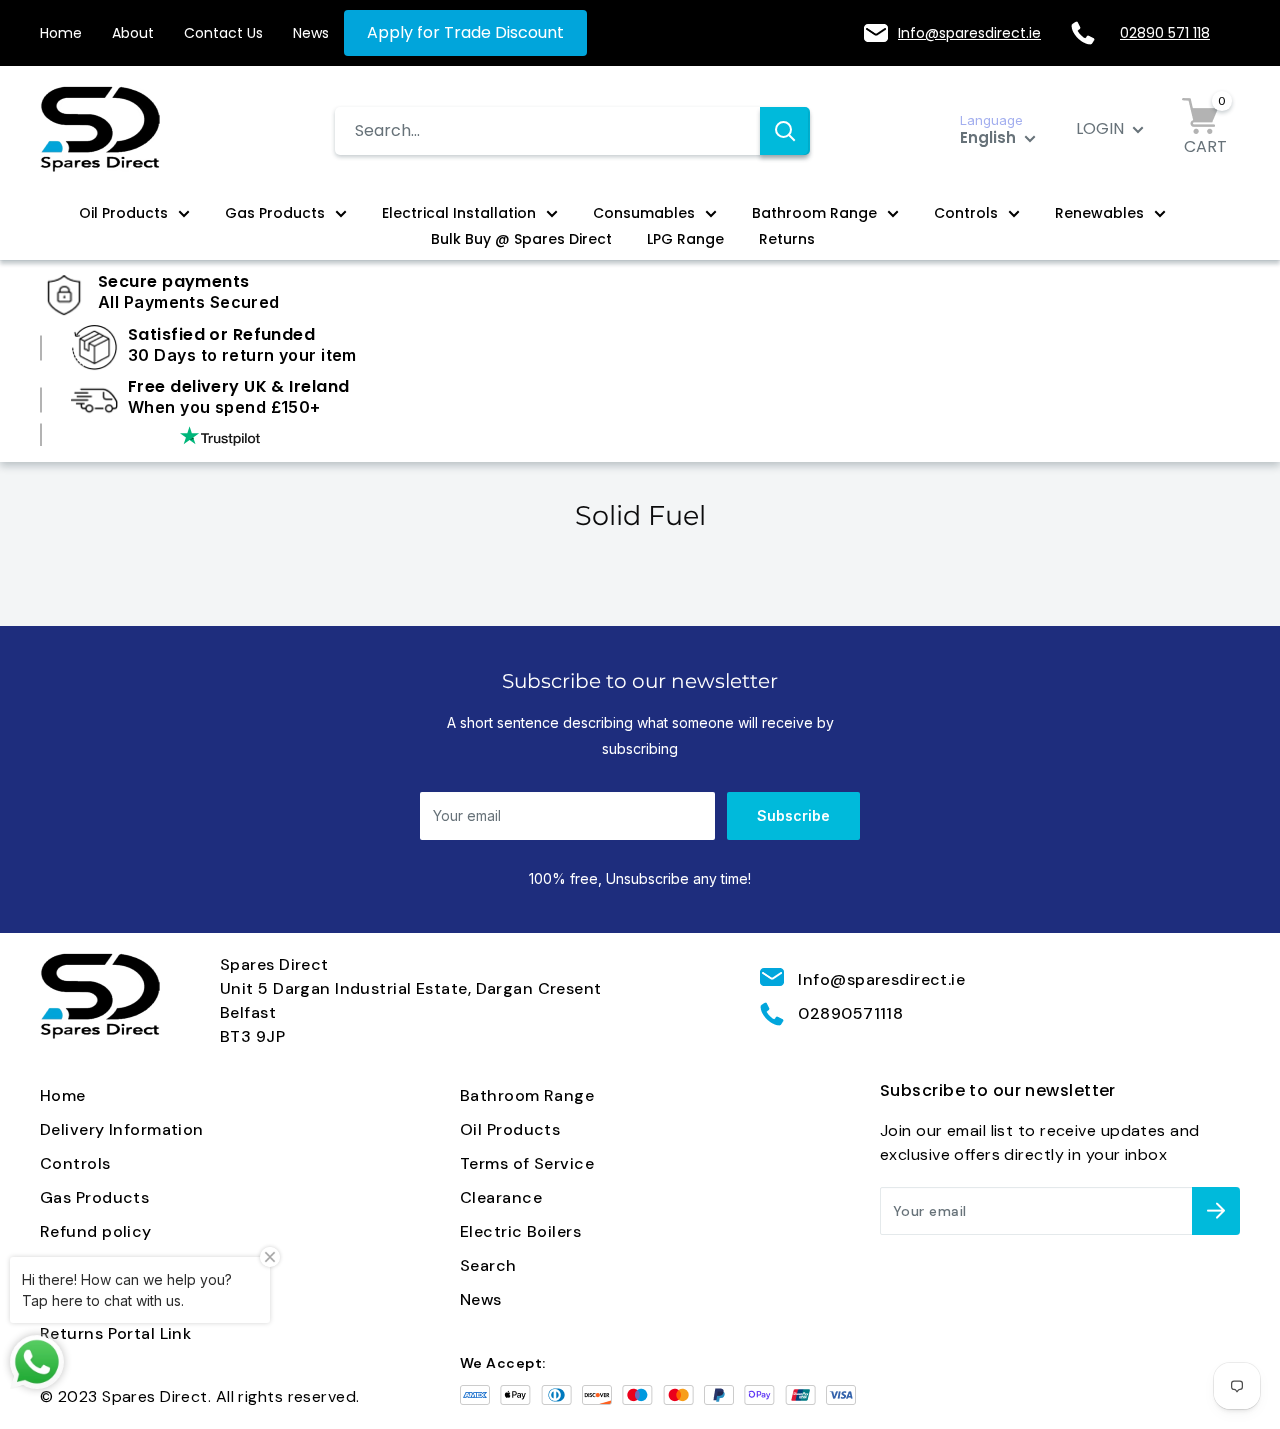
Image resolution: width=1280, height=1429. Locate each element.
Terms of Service (527, 1163)
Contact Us (223, 33)
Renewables (1099, 213)
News (311, 33)
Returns (787, 239)
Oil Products (123, 213)
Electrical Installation (459, 213)
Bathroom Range (814, 213)
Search (488, 1265)
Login (1102, 128)
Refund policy (96, 1231)
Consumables (644, 213)
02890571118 (850, 1013)
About (133, 33)
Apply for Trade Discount (465, 32)
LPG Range (685, 239)
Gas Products (275, 213)
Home (61, 33)
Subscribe (793, 815)
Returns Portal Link (115, 1333)
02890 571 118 (1165, 33)
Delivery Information (122, 1129)
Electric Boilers (520, 1231)
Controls (966, 213)
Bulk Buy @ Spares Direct (521, 239)
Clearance (501, 1197)
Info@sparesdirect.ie (969, 33)
